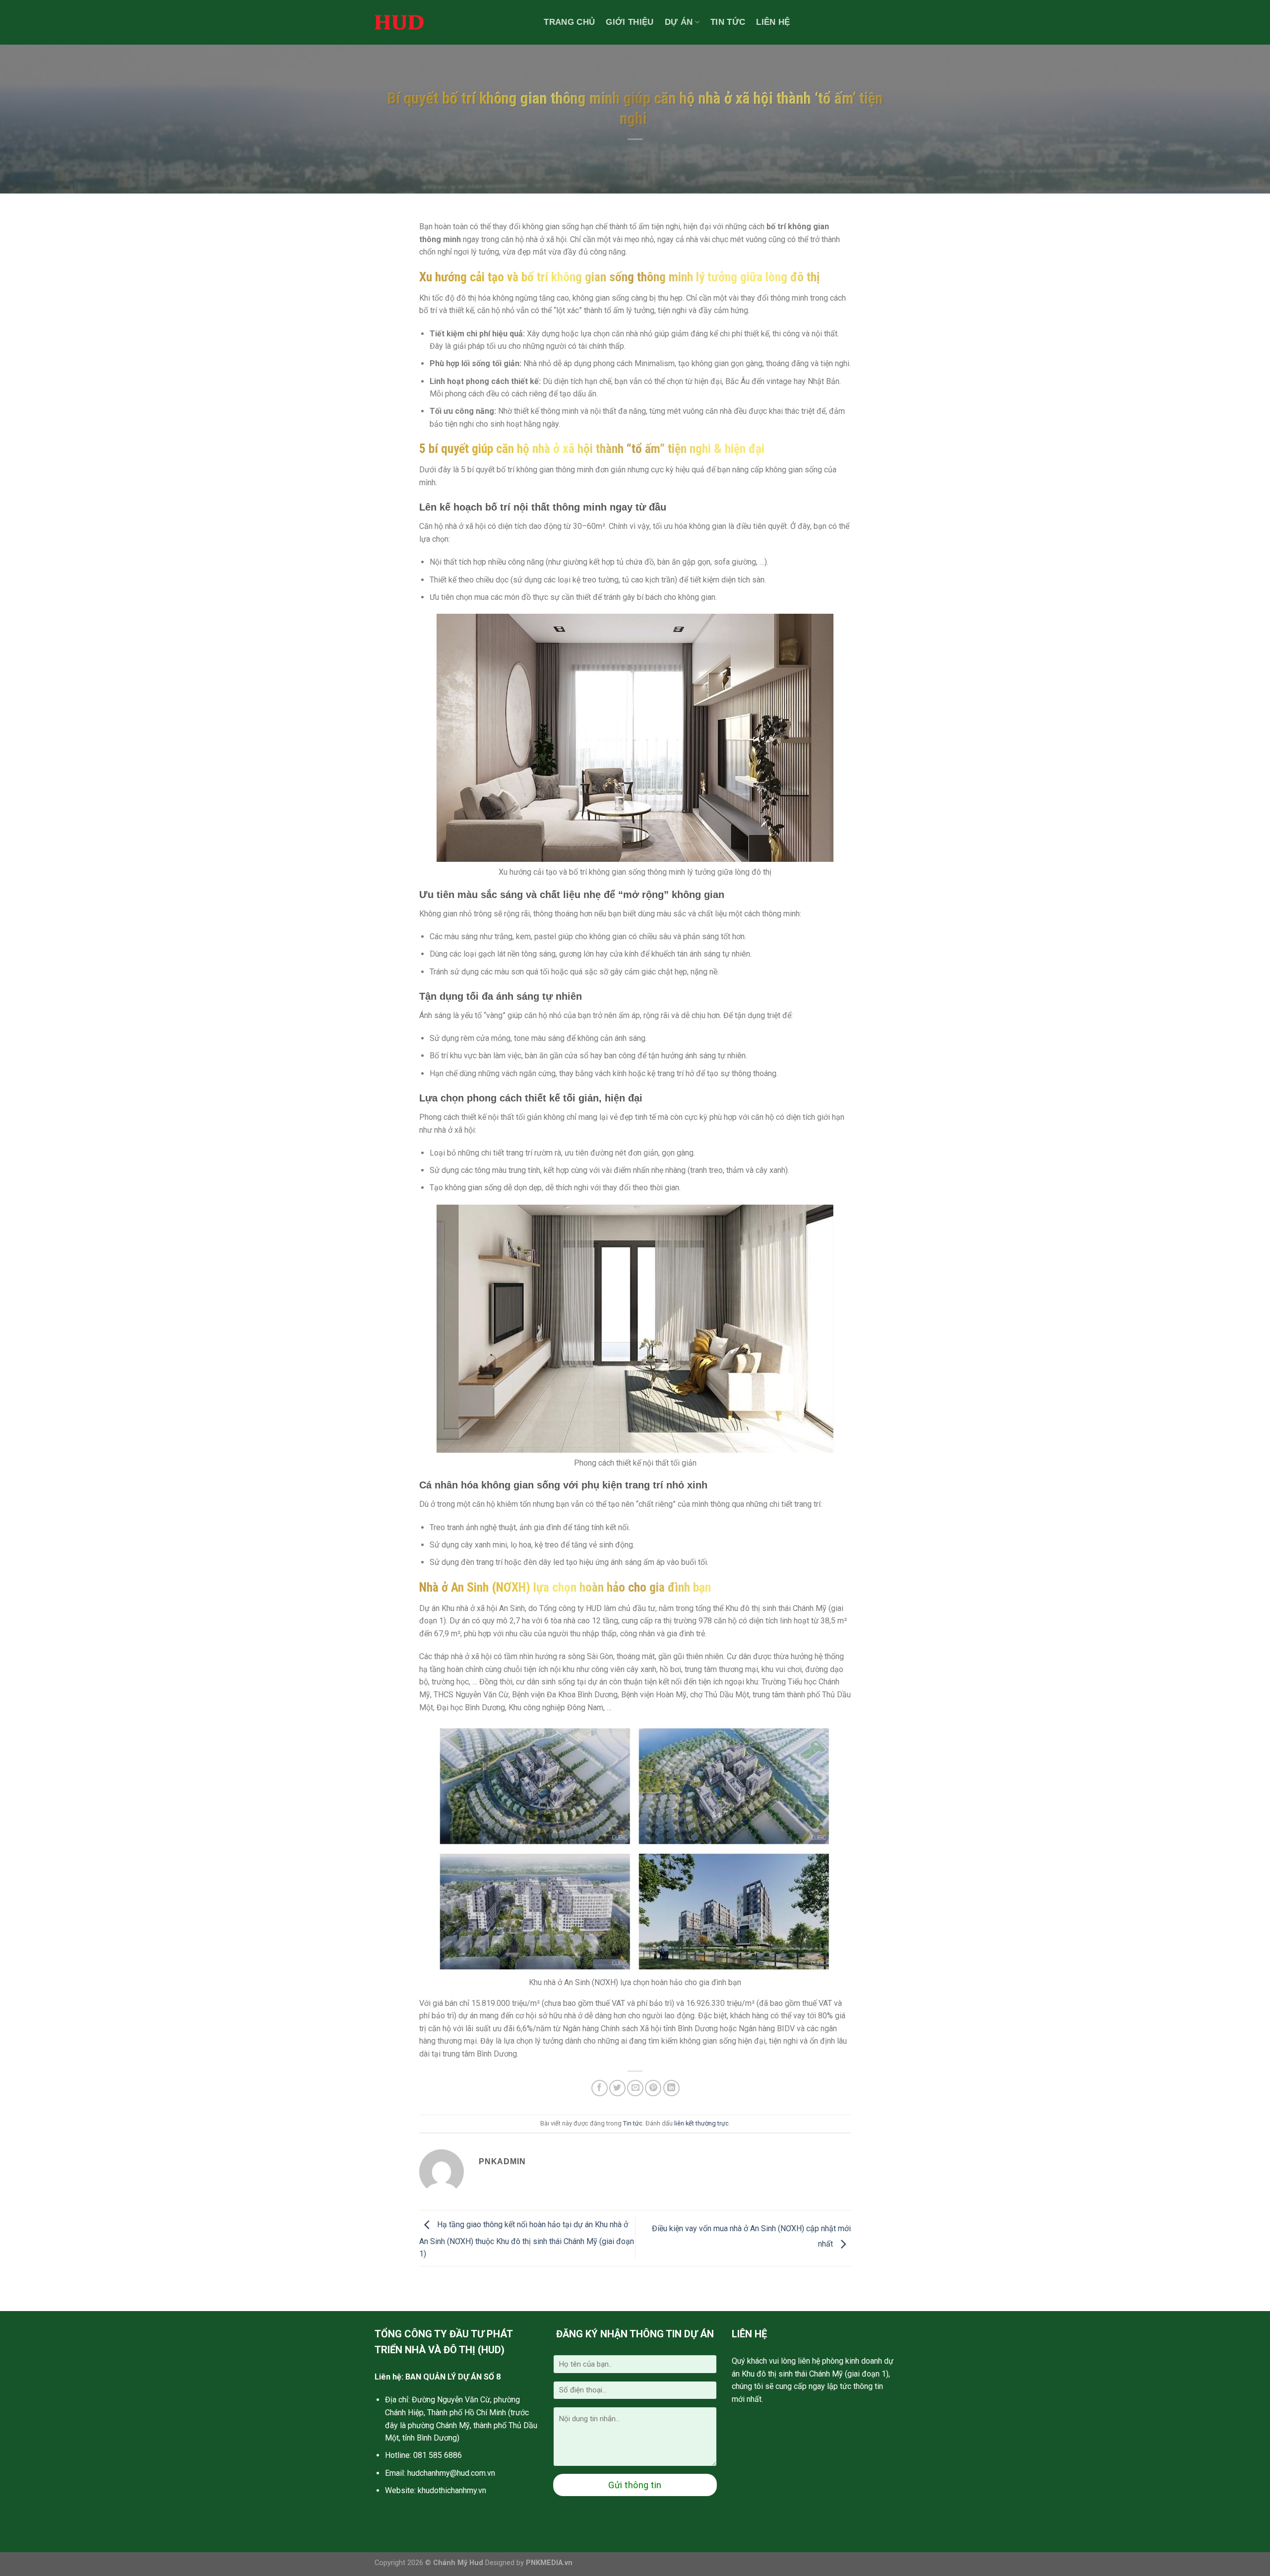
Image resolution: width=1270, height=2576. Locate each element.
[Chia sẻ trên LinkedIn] (671, 2088)
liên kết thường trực (701, 2123)
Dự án (679, 22)
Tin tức (728, 22)
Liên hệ (773, 22)
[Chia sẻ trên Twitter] (617, 2088)
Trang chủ (569, 22)
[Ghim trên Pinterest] (653, 2088)
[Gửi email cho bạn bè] (635, 2088)
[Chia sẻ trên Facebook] (600, 2088)
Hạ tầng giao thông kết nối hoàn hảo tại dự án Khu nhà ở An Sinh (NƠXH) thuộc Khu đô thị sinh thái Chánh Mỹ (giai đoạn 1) (527, 2240)
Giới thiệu (630, 22)
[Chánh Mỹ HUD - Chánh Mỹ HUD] (399, 22)
